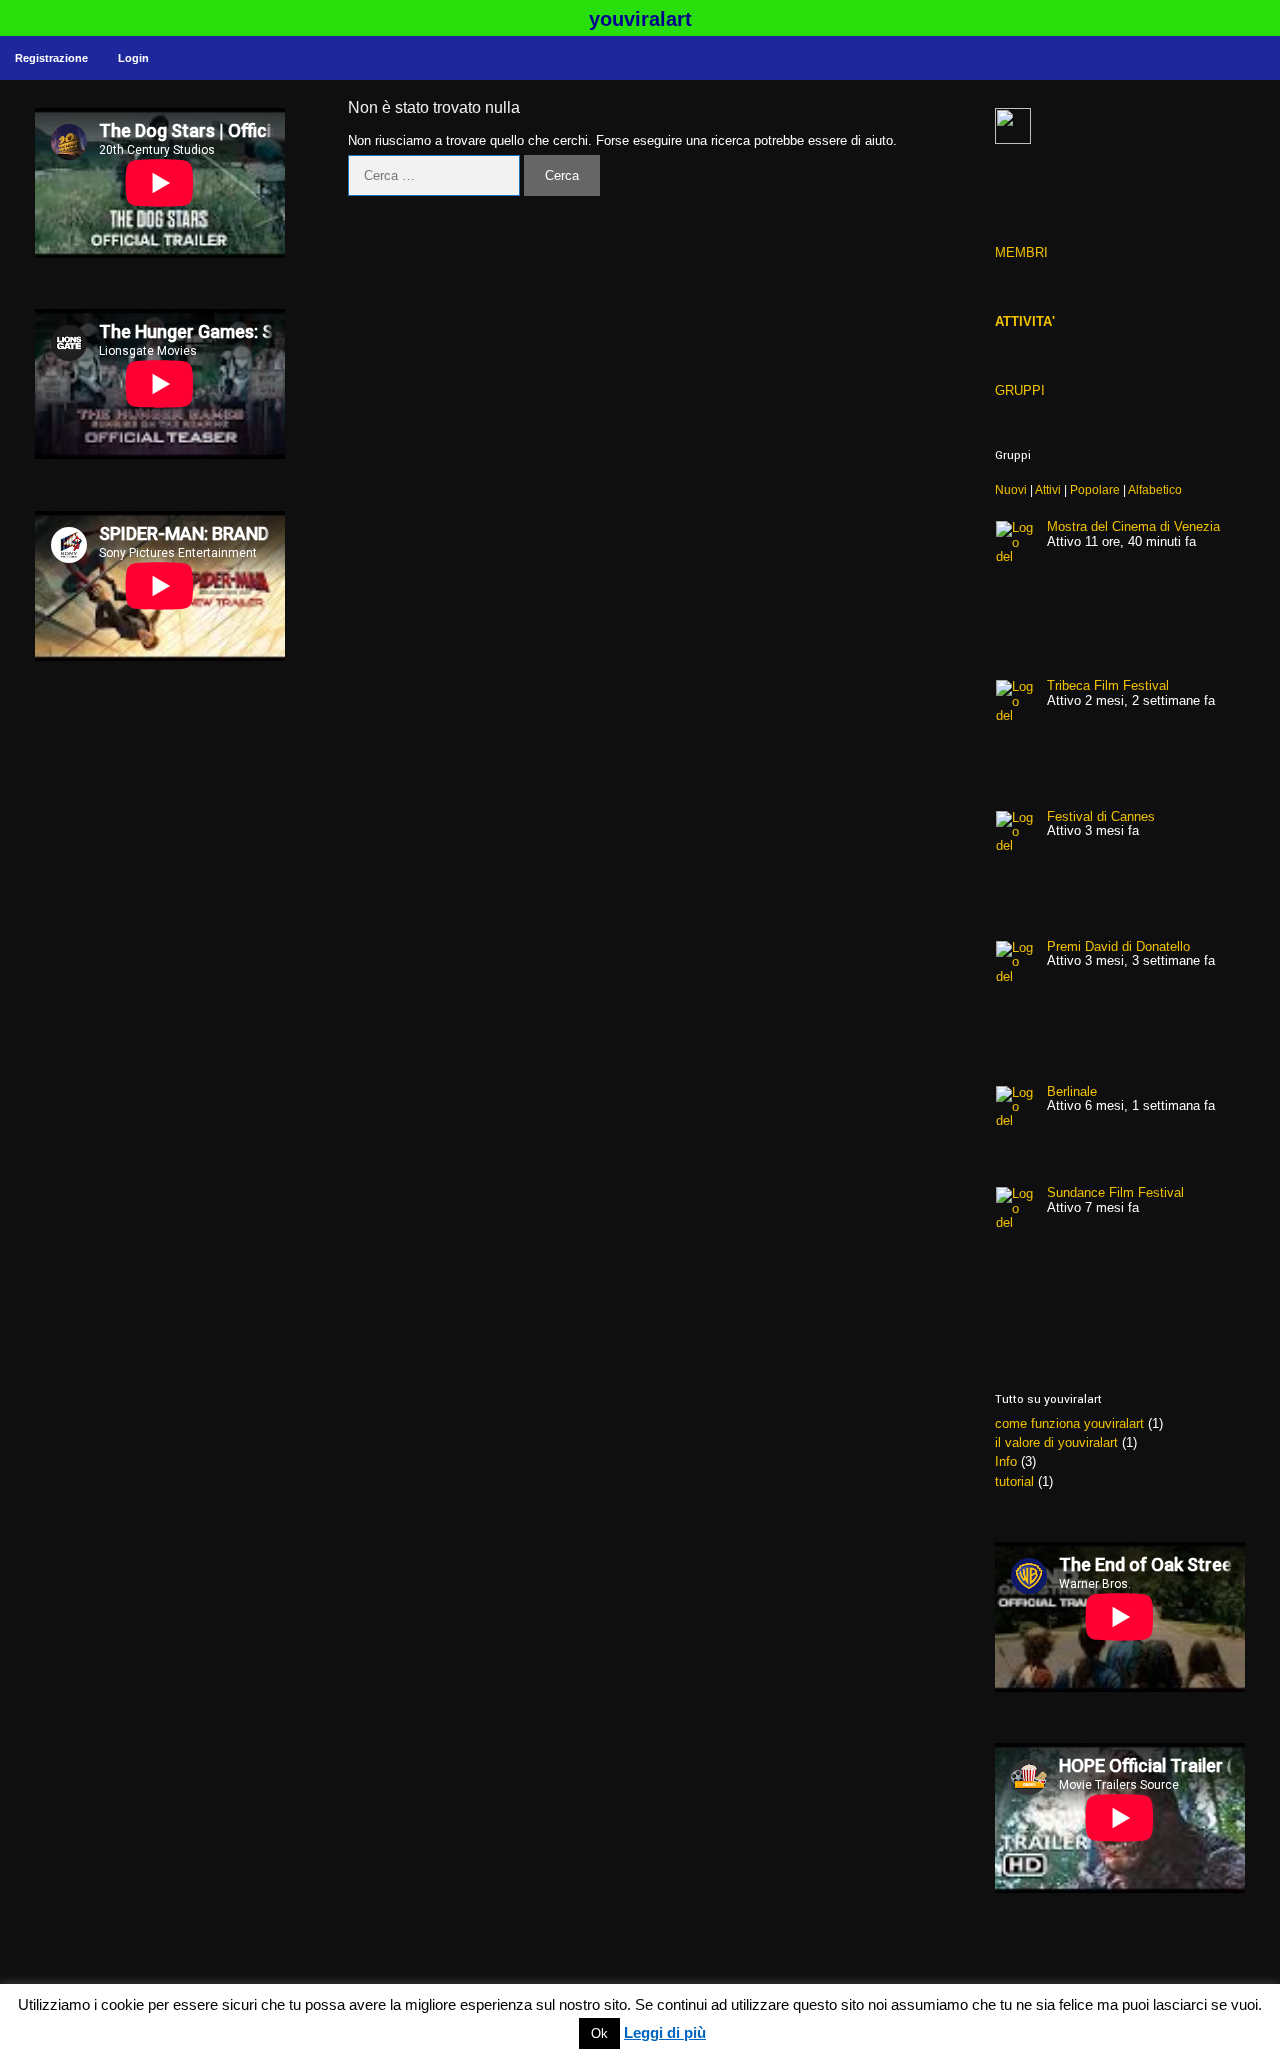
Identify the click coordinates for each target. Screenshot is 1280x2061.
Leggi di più (665, 2033)
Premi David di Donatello (1118, 946)
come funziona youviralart (1069, 1423)
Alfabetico (1155, 489)
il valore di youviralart (1056, 1442)
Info (1006, 1461)
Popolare (1095, 489)
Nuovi (1011, 489)
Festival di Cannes (1101, 816)
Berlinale (1072, 1091)
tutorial (1014, 1481)
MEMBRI (1021, 252)
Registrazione (51, 58)
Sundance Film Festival (1115, 1192)
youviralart (640, 19)
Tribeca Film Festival (1108, 685)
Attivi (1048, 489)
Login (133, 58)
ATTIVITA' (1025, 321)
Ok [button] (599, 2033)
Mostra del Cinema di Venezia (1133, 526)
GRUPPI (1020, 390)
